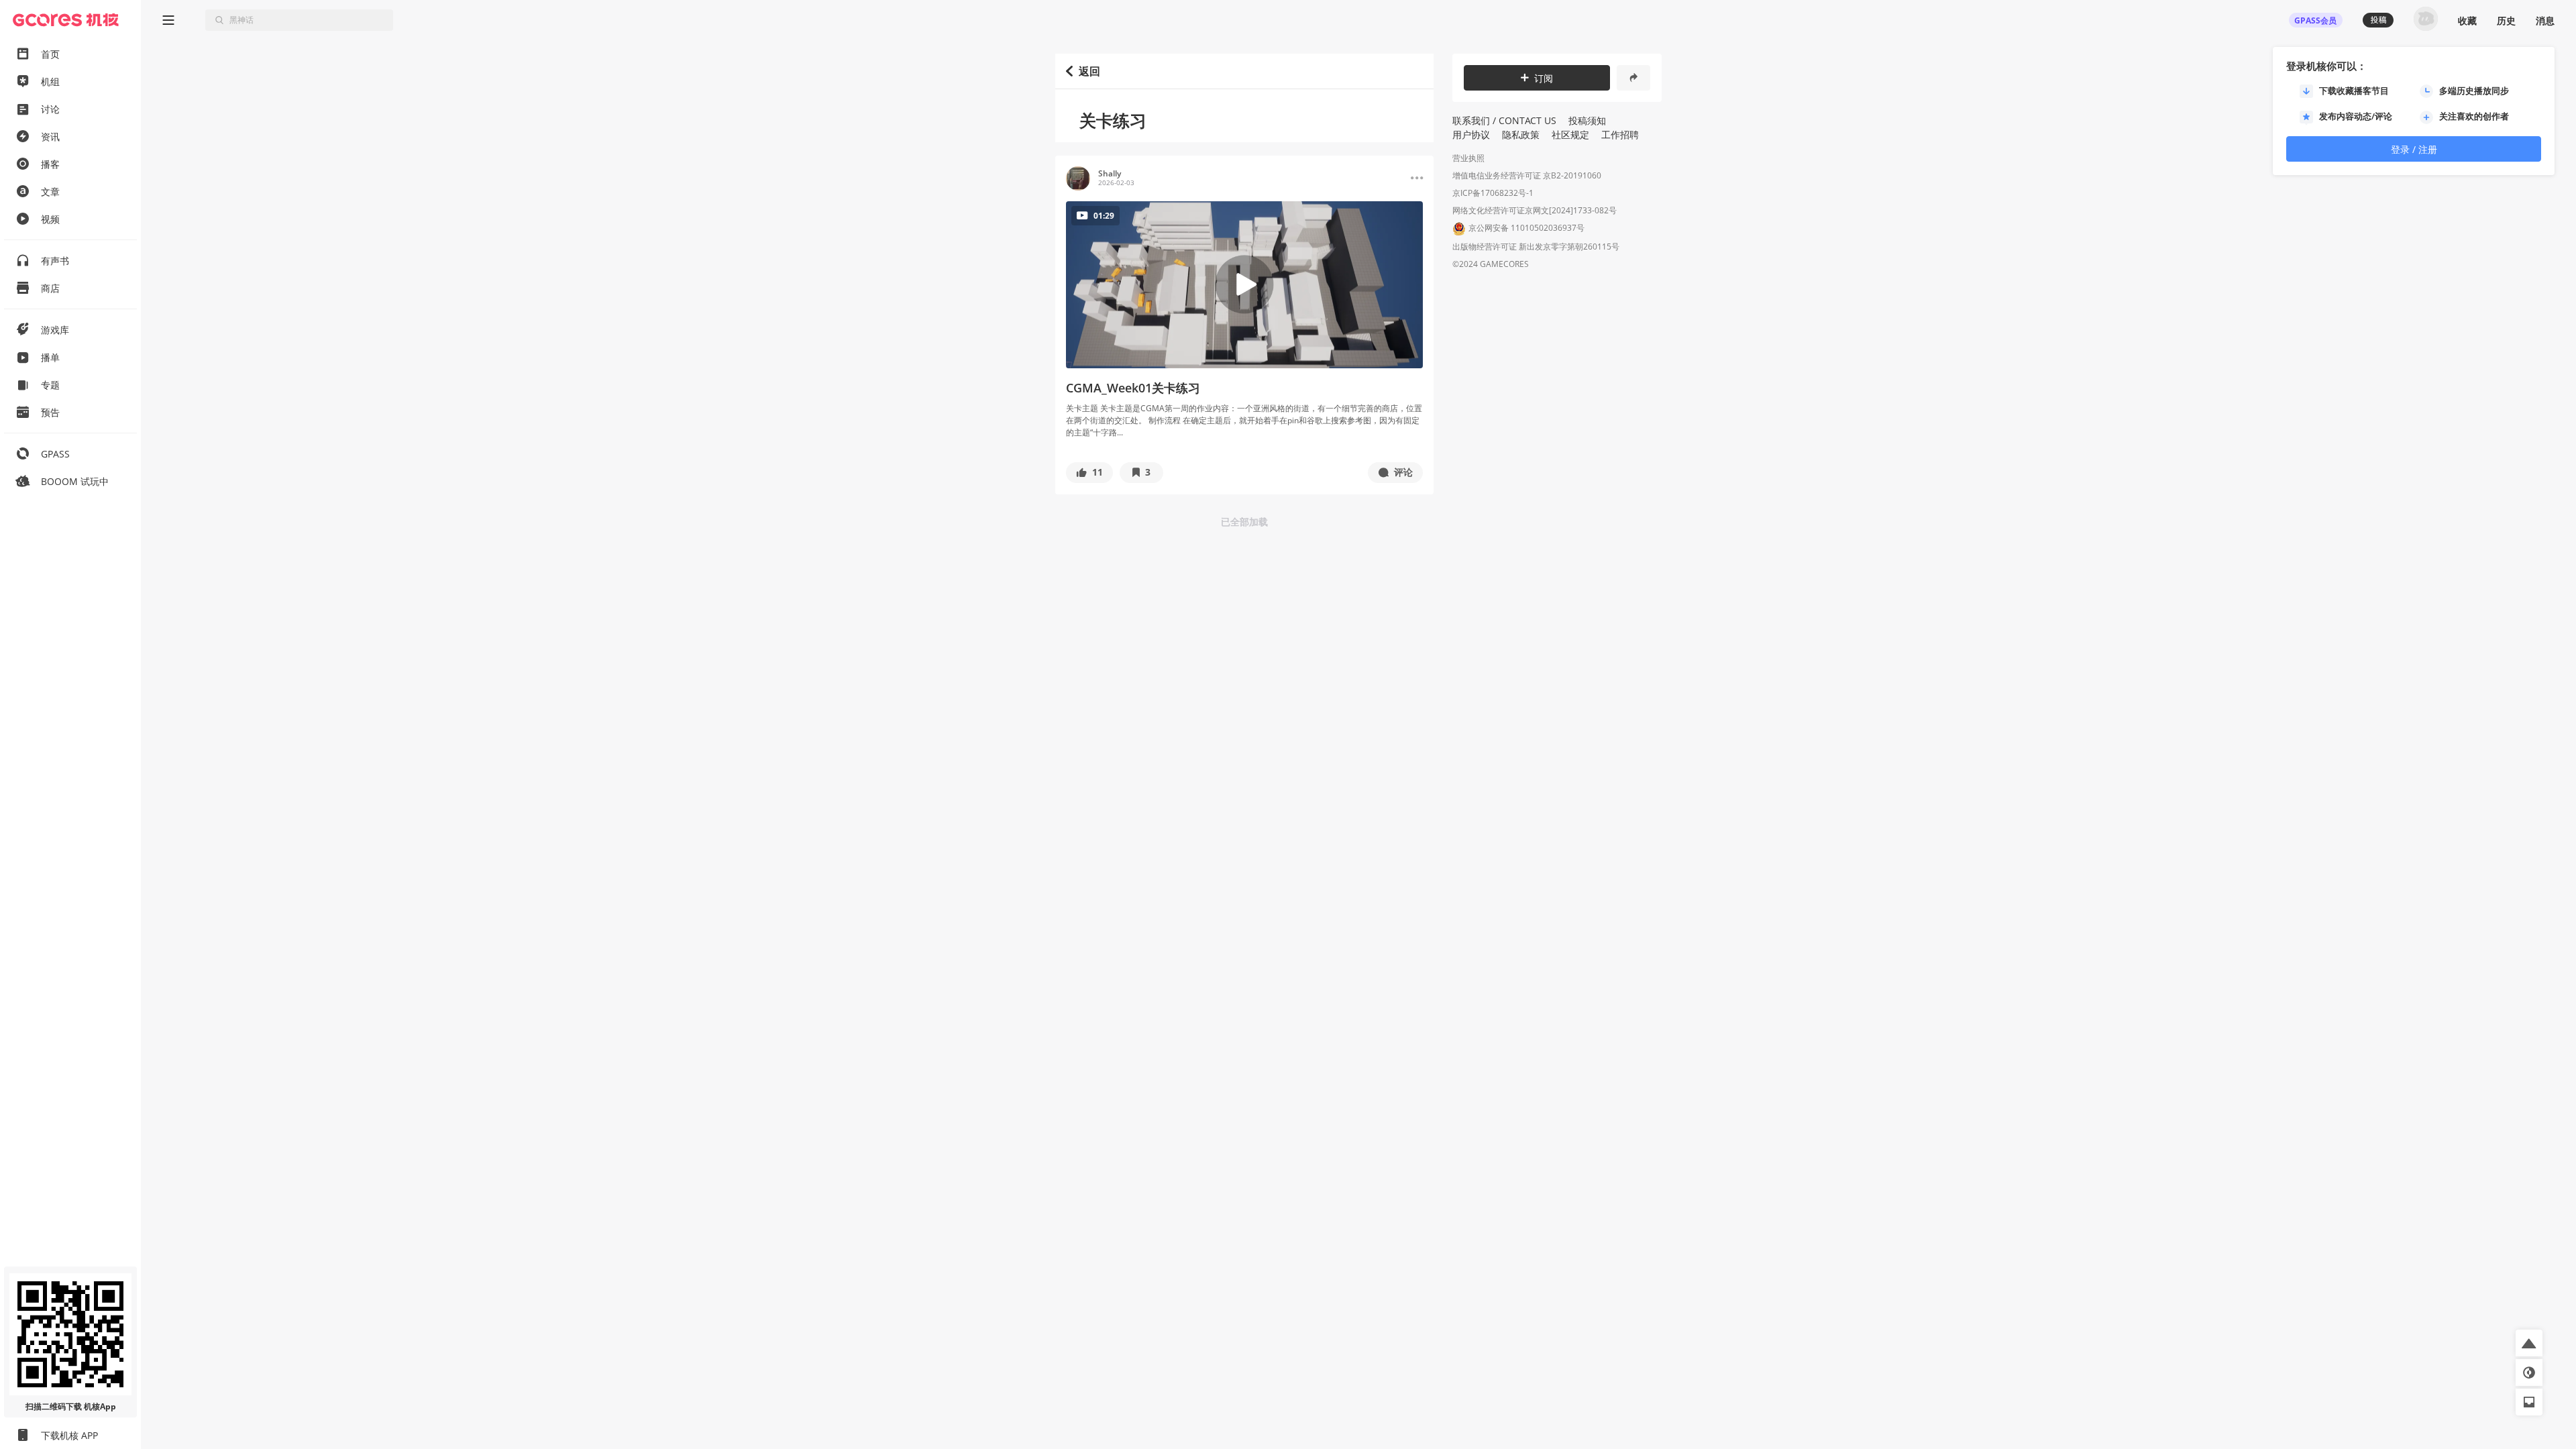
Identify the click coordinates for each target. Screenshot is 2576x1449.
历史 (2506, 20)
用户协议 (1471, 135)
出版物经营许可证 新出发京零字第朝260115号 (1536, 247)
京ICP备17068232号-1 (1493, 193)
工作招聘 (1620, 135)
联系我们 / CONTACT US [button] (1504, 120)
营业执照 (1468, 158)
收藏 (2467, 20)
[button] (1089, 473)
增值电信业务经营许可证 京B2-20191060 (1527, 175)
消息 (2545, 20)
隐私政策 (1521, 135)
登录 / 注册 (2414, 149)
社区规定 (1570, 135)
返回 (1089, 71)
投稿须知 (1587, 120)
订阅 (1544, 78)
